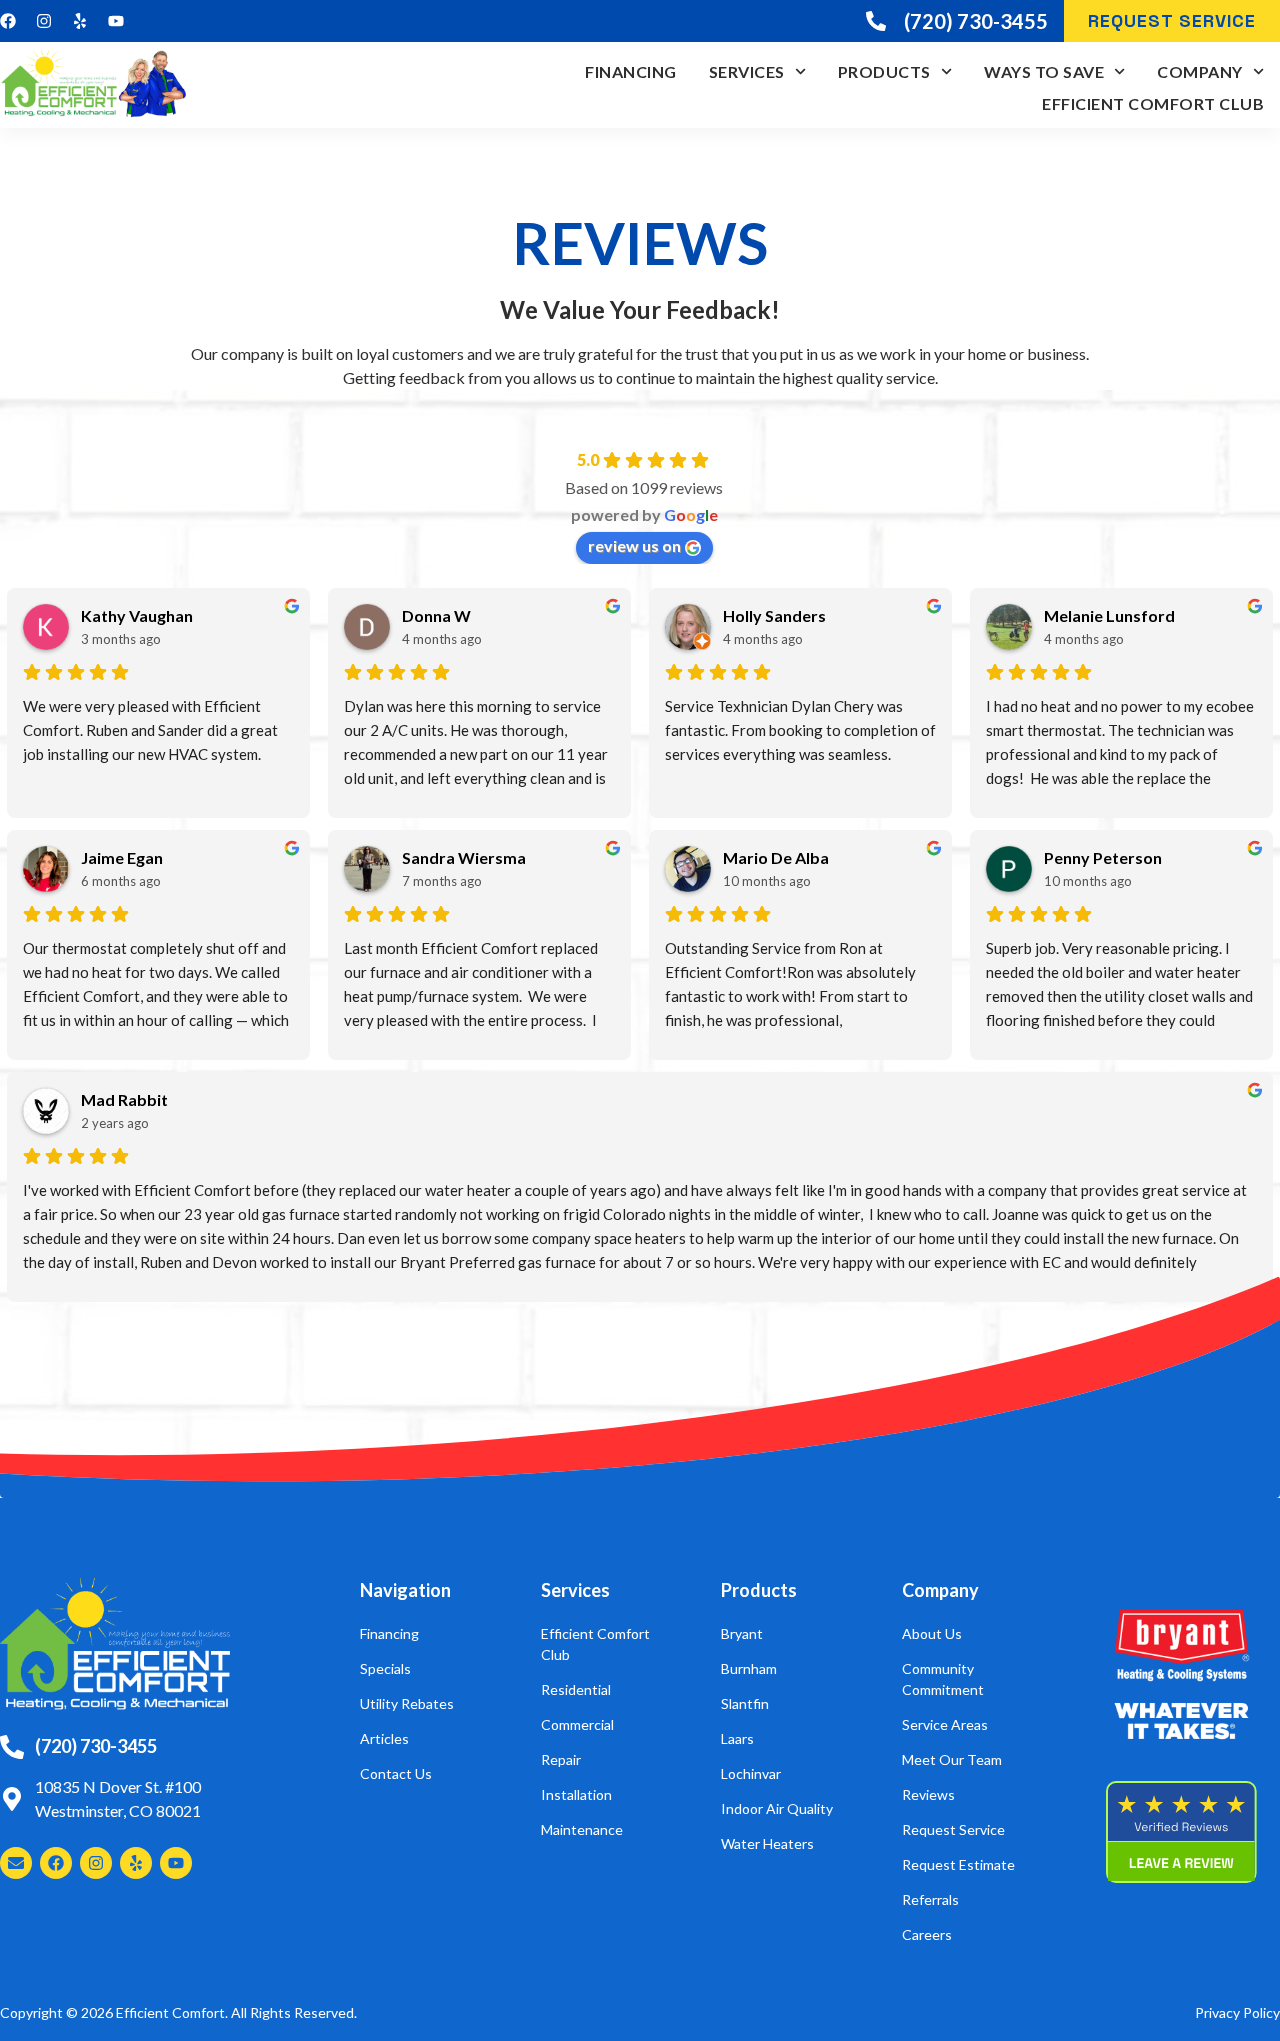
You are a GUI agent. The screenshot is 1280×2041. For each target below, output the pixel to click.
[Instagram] (44, 21)
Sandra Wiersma (464, 857)
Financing (631, 71)
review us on (634, 545)
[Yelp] (80, 21)
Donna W (436, 615)
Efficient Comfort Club (1153, 103)
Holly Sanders (774, 615)
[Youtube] (116, 21)
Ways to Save (1044, 71)
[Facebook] (8, 21)
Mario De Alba (776, 857)
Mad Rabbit (124, 1099)
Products (884, 71)
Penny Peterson (1103, 857)
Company (1200, 71)
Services (747, 71)
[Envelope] (16, 1863)
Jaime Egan (122, 857)
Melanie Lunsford (1109, 615)
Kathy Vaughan (137, 615)
